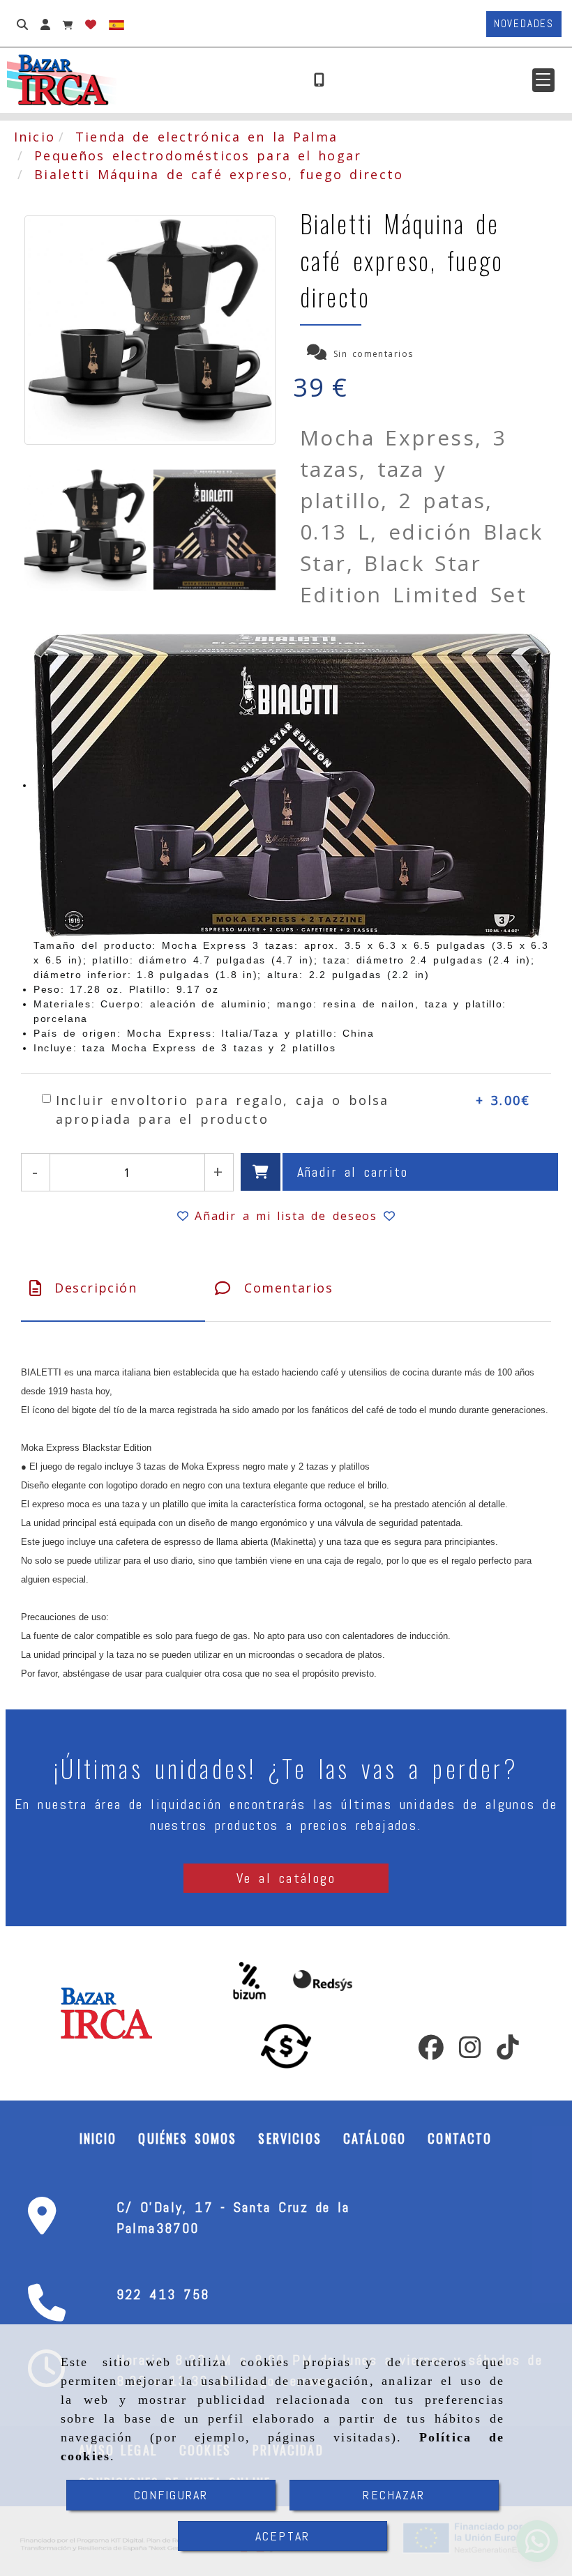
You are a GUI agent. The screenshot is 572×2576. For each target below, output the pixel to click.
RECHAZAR (394, 2495)
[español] (116, 24)
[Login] (91, 24)
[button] (543, 80)
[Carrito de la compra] (68, 24)
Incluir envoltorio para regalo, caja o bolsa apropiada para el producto (222, 1110)
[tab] (113, 1288)
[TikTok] (508, 2052)
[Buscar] (22, 24)
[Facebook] (431, 2052)
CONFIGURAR (171, 2495)
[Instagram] (470, 2052)
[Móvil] (319, 80)
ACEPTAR (283, 2536)
